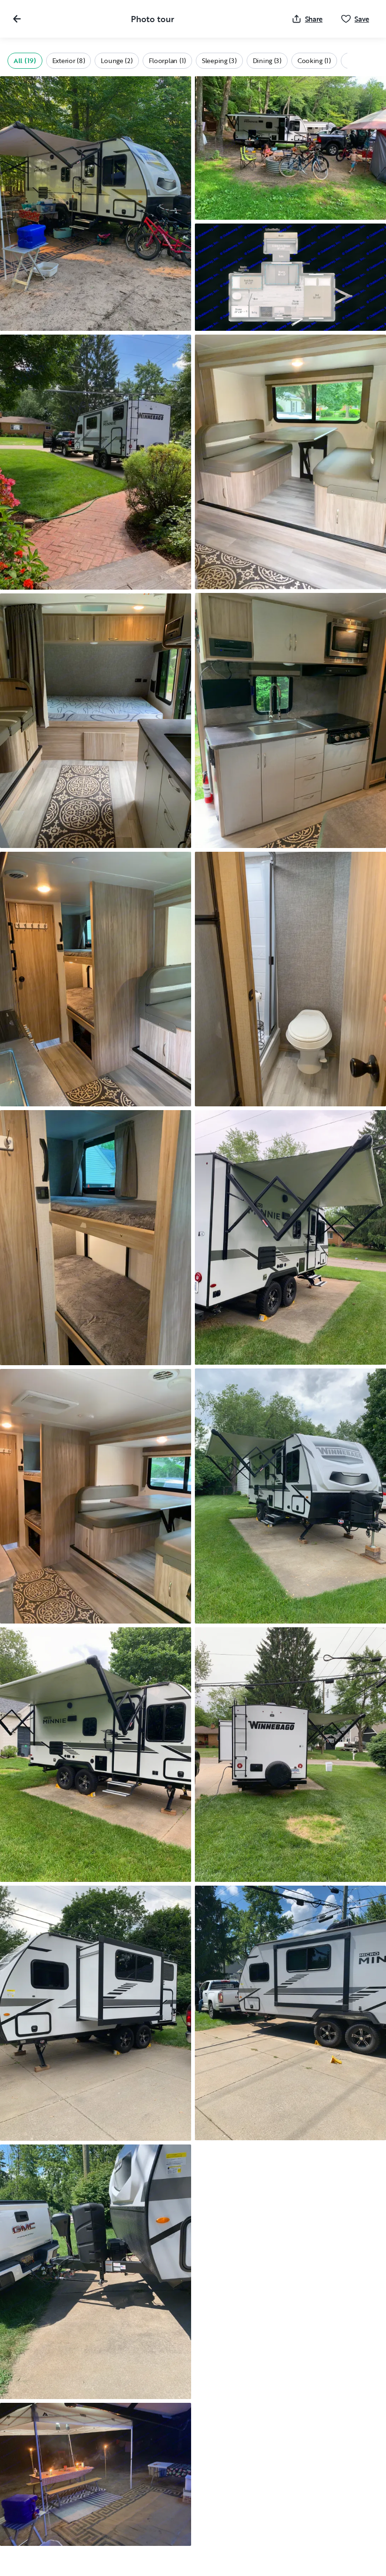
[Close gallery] (17, 19)
